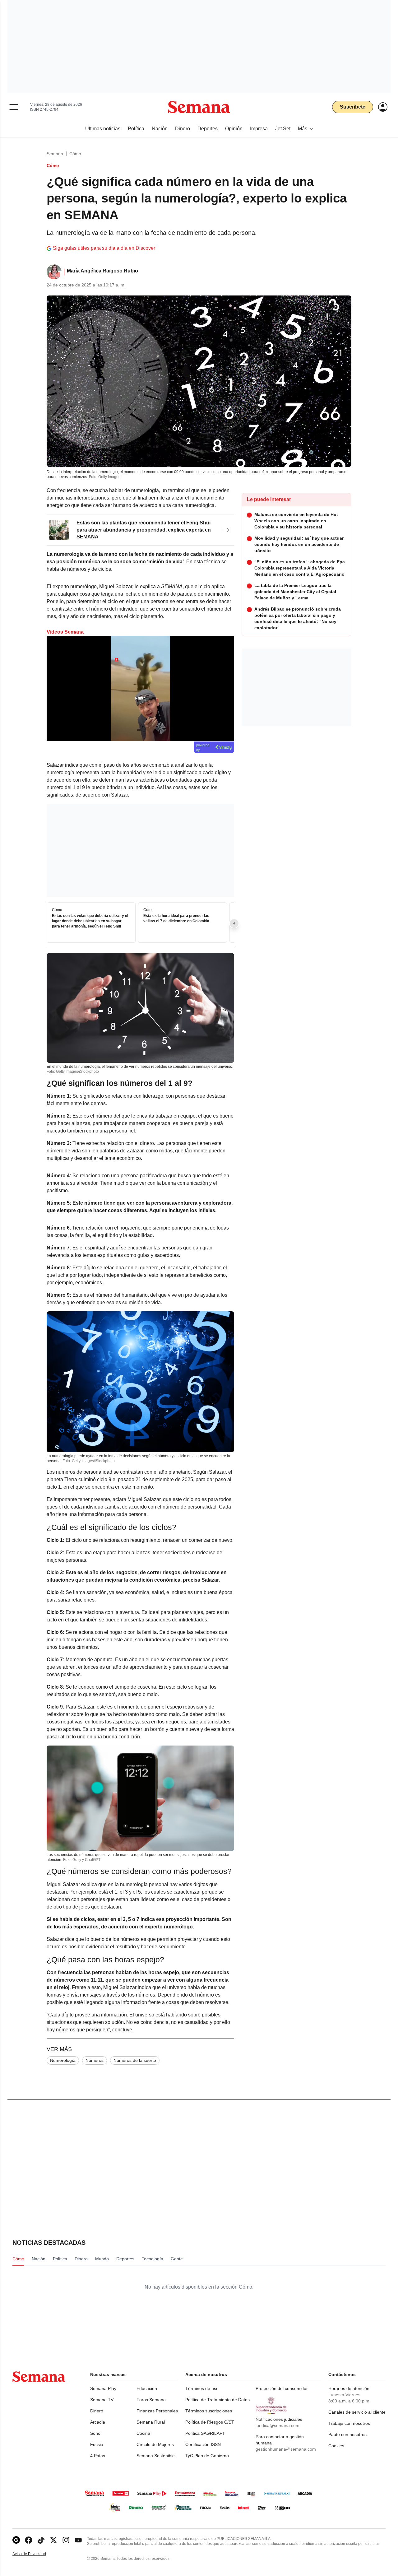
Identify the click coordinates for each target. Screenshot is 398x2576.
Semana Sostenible (156, 2456)
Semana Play (103, 2388)
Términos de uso (202, 2388)
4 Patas (98, 2456)
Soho (95, 2433)
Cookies (336, 2446)
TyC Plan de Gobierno (207, 2456)
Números (95, 2060)
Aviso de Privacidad (36, 2554)
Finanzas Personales (157, 2411)
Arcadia (98, 2422)
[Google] (16, 2540)
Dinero (97, 2411)
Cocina (143, 2433)
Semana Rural (151, 2422)
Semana (55, 154)
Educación (147, 2388)
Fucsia (97, 2444)
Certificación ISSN (203, 2444)
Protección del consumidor (282, 2388)
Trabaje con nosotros (349, 2423)
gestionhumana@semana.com (286, 2449)
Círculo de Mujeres (155, 2444)
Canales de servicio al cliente (357, 2412)
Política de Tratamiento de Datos (218, 2400)
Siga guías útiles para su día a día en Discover (104, 248)
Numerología (63, 2060)
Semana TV (102, 2400)
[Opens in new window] (29, 2540)
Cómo (75, 154)
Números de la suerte (135, 2060)
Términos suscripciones (209, 2411)
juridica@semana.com (278, 2425)
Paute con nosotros (347, 2434)
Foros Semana (151, 2400)
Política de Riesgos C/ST (210, 2422)
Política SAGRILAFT (205, 2433)
